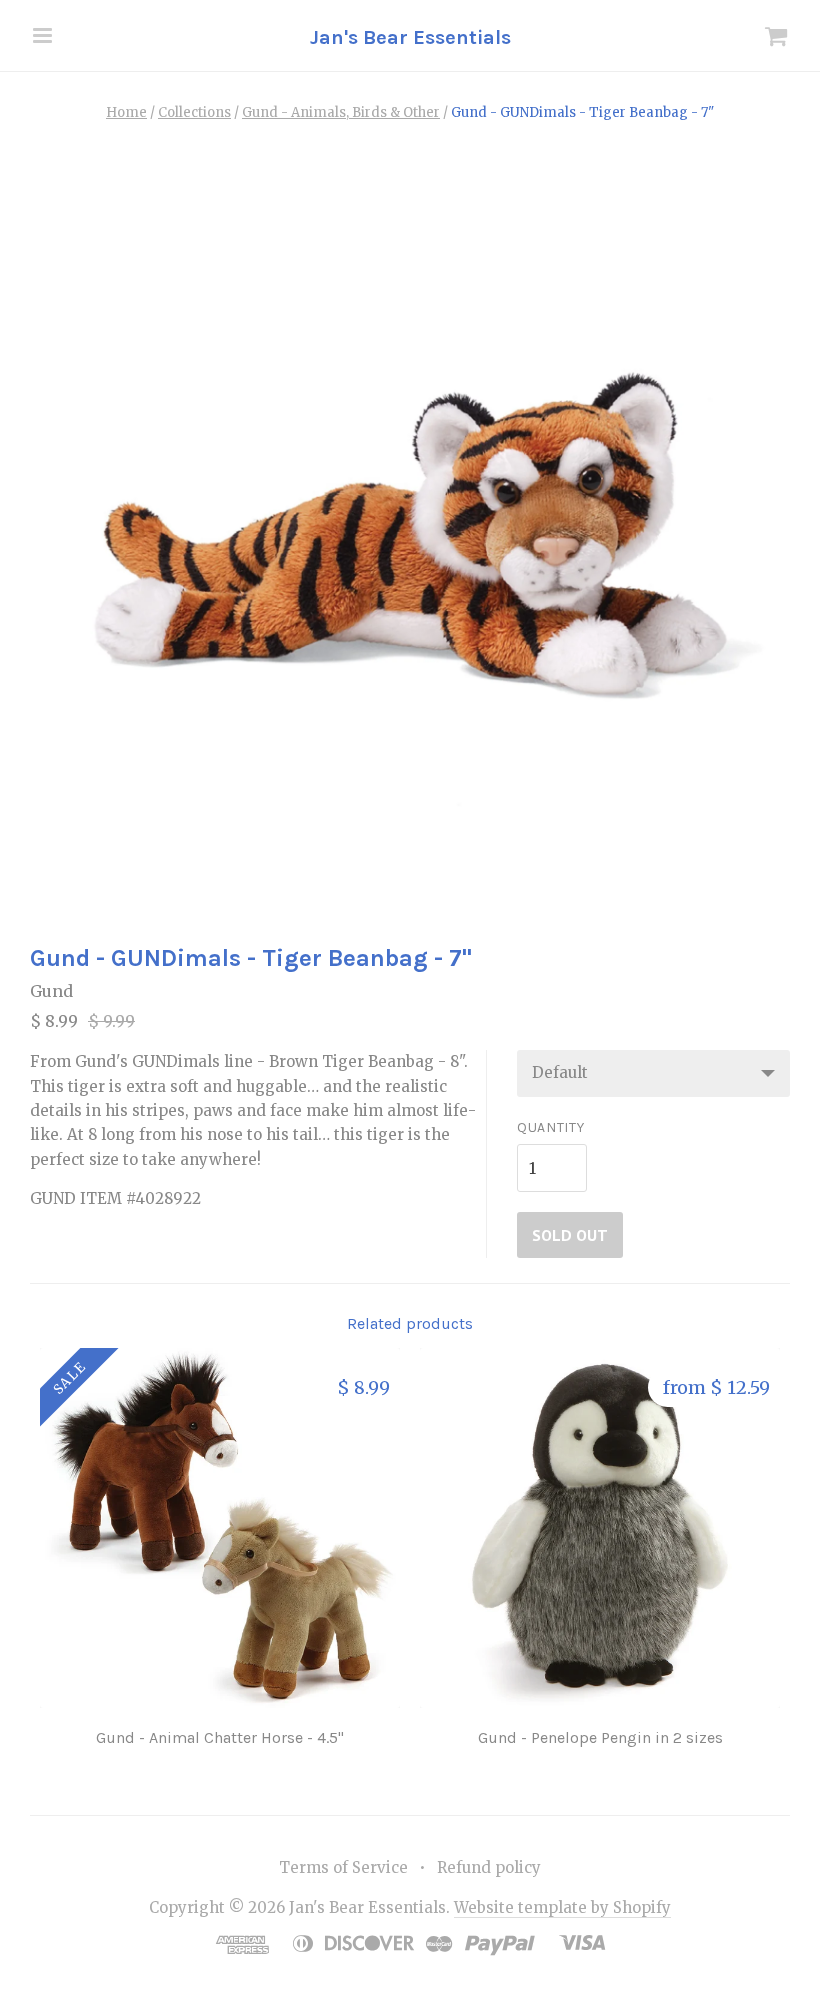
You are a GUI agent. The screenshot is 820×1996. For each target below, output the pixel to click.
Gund (51, 991)
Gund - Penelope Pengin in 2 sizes (600, 1737)
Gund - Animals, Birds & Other (341, 112)
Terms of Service (343, 1867)
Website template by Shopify (562, 1907)
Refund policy (489, 1867)
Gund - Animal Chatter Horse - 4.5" (220, 1737)
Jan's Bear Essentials (410, 37)
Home (126, 112)
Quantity (551, 1127)
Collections (194, 112)
